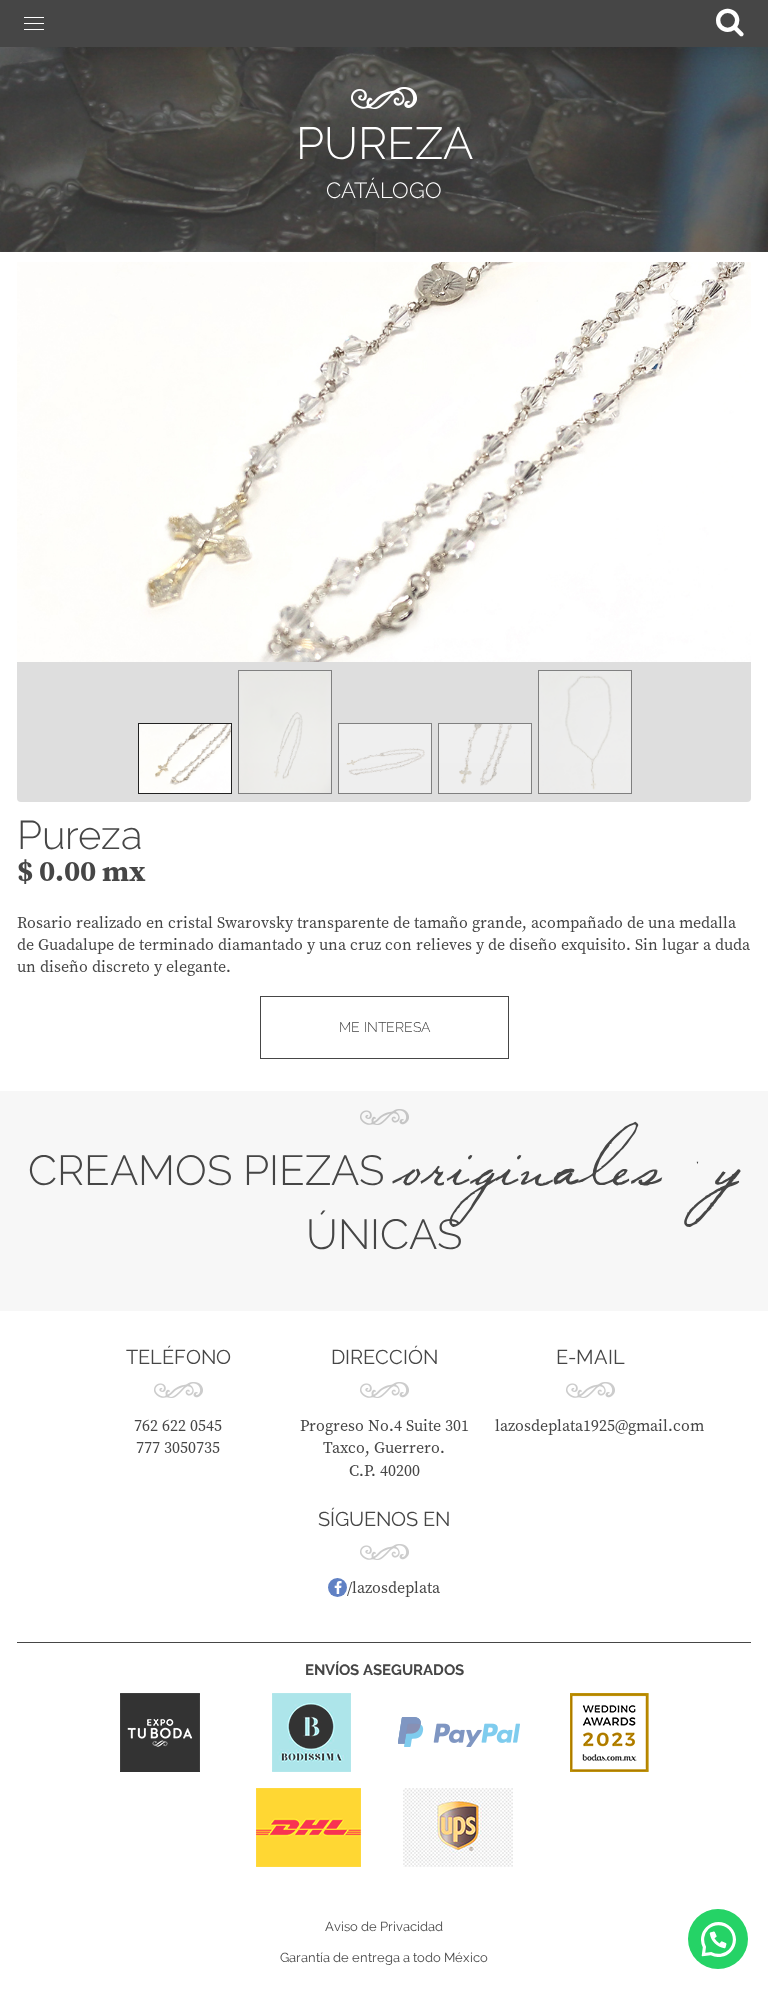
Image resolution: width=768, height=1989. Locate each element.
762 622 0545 (178, 1425)
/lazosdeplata (393, 1587)
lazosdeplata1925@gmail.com (599, 1425)
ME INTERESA (384, 1027)
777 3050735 (178, 1447)
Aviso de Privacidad (384, 1926)
